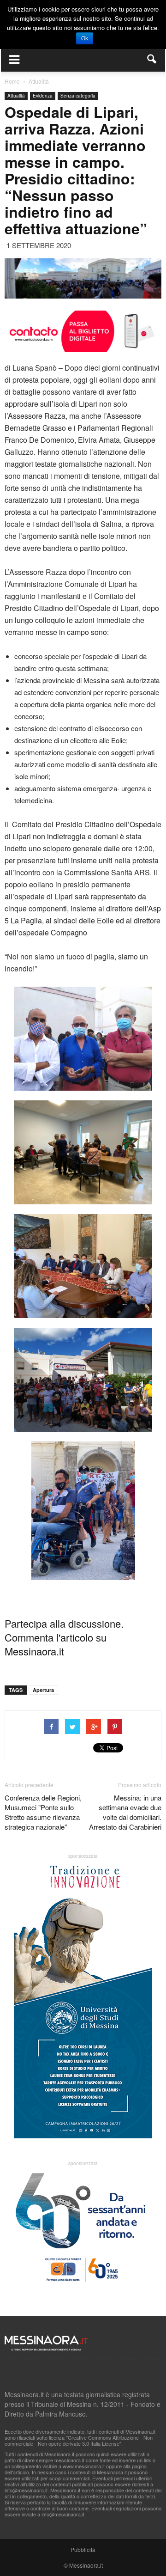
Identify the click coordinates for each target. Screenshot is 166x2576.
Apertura (43, 1690)
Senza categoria (78, 96)
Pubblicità (83, 2549)
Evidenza (43, 96)
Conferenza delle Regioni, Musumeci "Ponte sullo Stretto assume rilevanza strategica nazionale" (43, 1812)
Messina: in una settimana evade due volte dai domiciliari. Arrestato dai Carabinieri (125, 1812)
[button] (152, 59)
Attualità (16, 96)
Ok (85, 38)
